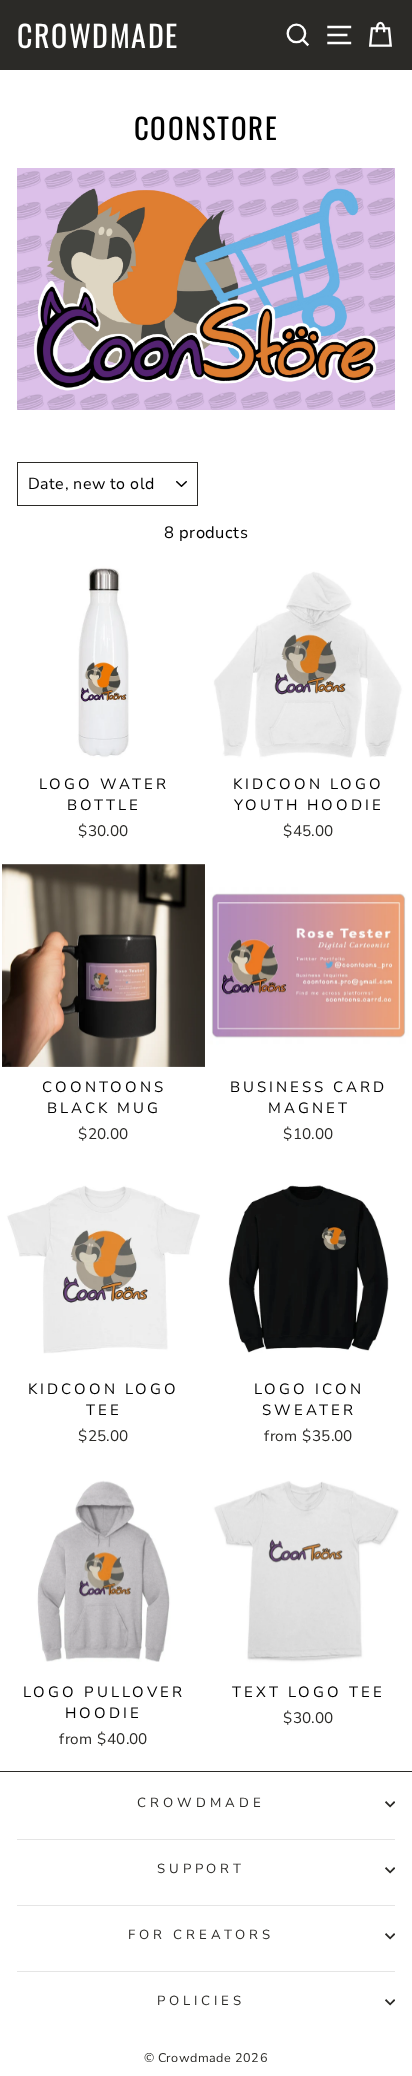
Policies (201, 2001)
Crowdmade (98, 35)
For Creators (201, 1935)
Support (201, 1869)
